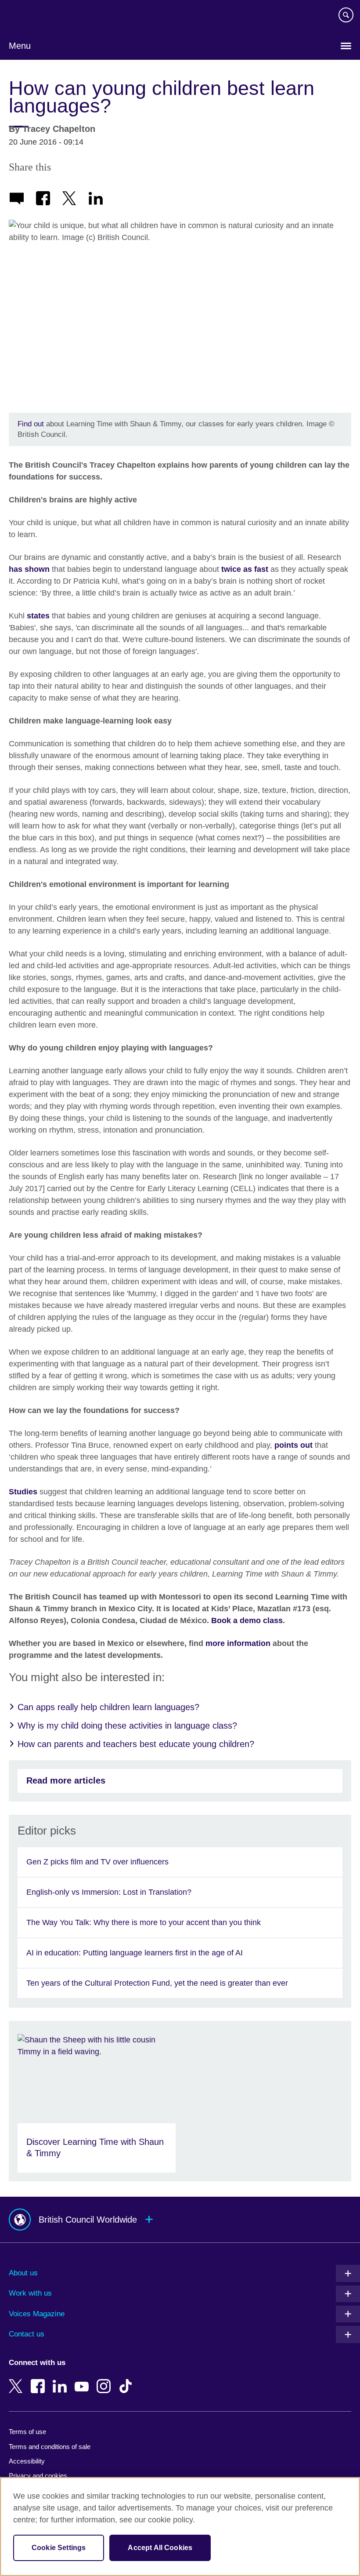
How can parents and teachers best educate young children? (136, 1744)
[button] (180, 2220)
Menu (20, 46)
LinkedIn (61, 2380)
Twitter (18, 2380)
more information (238, 1643)
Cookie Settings (59, 2548)
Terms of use (27, 2432)
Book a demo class (247, 1620)
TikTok (127, 2380)
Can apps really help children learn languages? (108, 1707)
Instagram (105, 2380)
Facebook (40, 2380)
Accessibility (27, 2461)
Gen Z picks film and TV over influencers (97, 1862)
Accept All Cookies (160, 2548)
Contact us (27, 2334)
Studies (23, 1492)
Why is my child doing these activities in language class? (127, 1726)
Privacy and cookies (38, 2476)
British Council (31, 16)
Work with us (30, 2293)
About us (23, 2273)
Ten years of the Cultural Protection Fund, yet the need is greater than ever (157, 1983)
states (38, 616)
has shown (29, 569)
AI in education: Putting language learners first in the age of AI (135, 1953)
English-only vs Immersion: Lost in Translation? (109, 1892)
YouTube (83, 2380)
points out (293, 1445)
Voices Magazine (37, 2314)
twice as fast (245, 569)
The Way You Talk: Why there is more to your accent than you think (144, 1922)
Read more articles (66, 1780)
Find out (32, 424)
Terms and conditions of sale (50, 2447)
